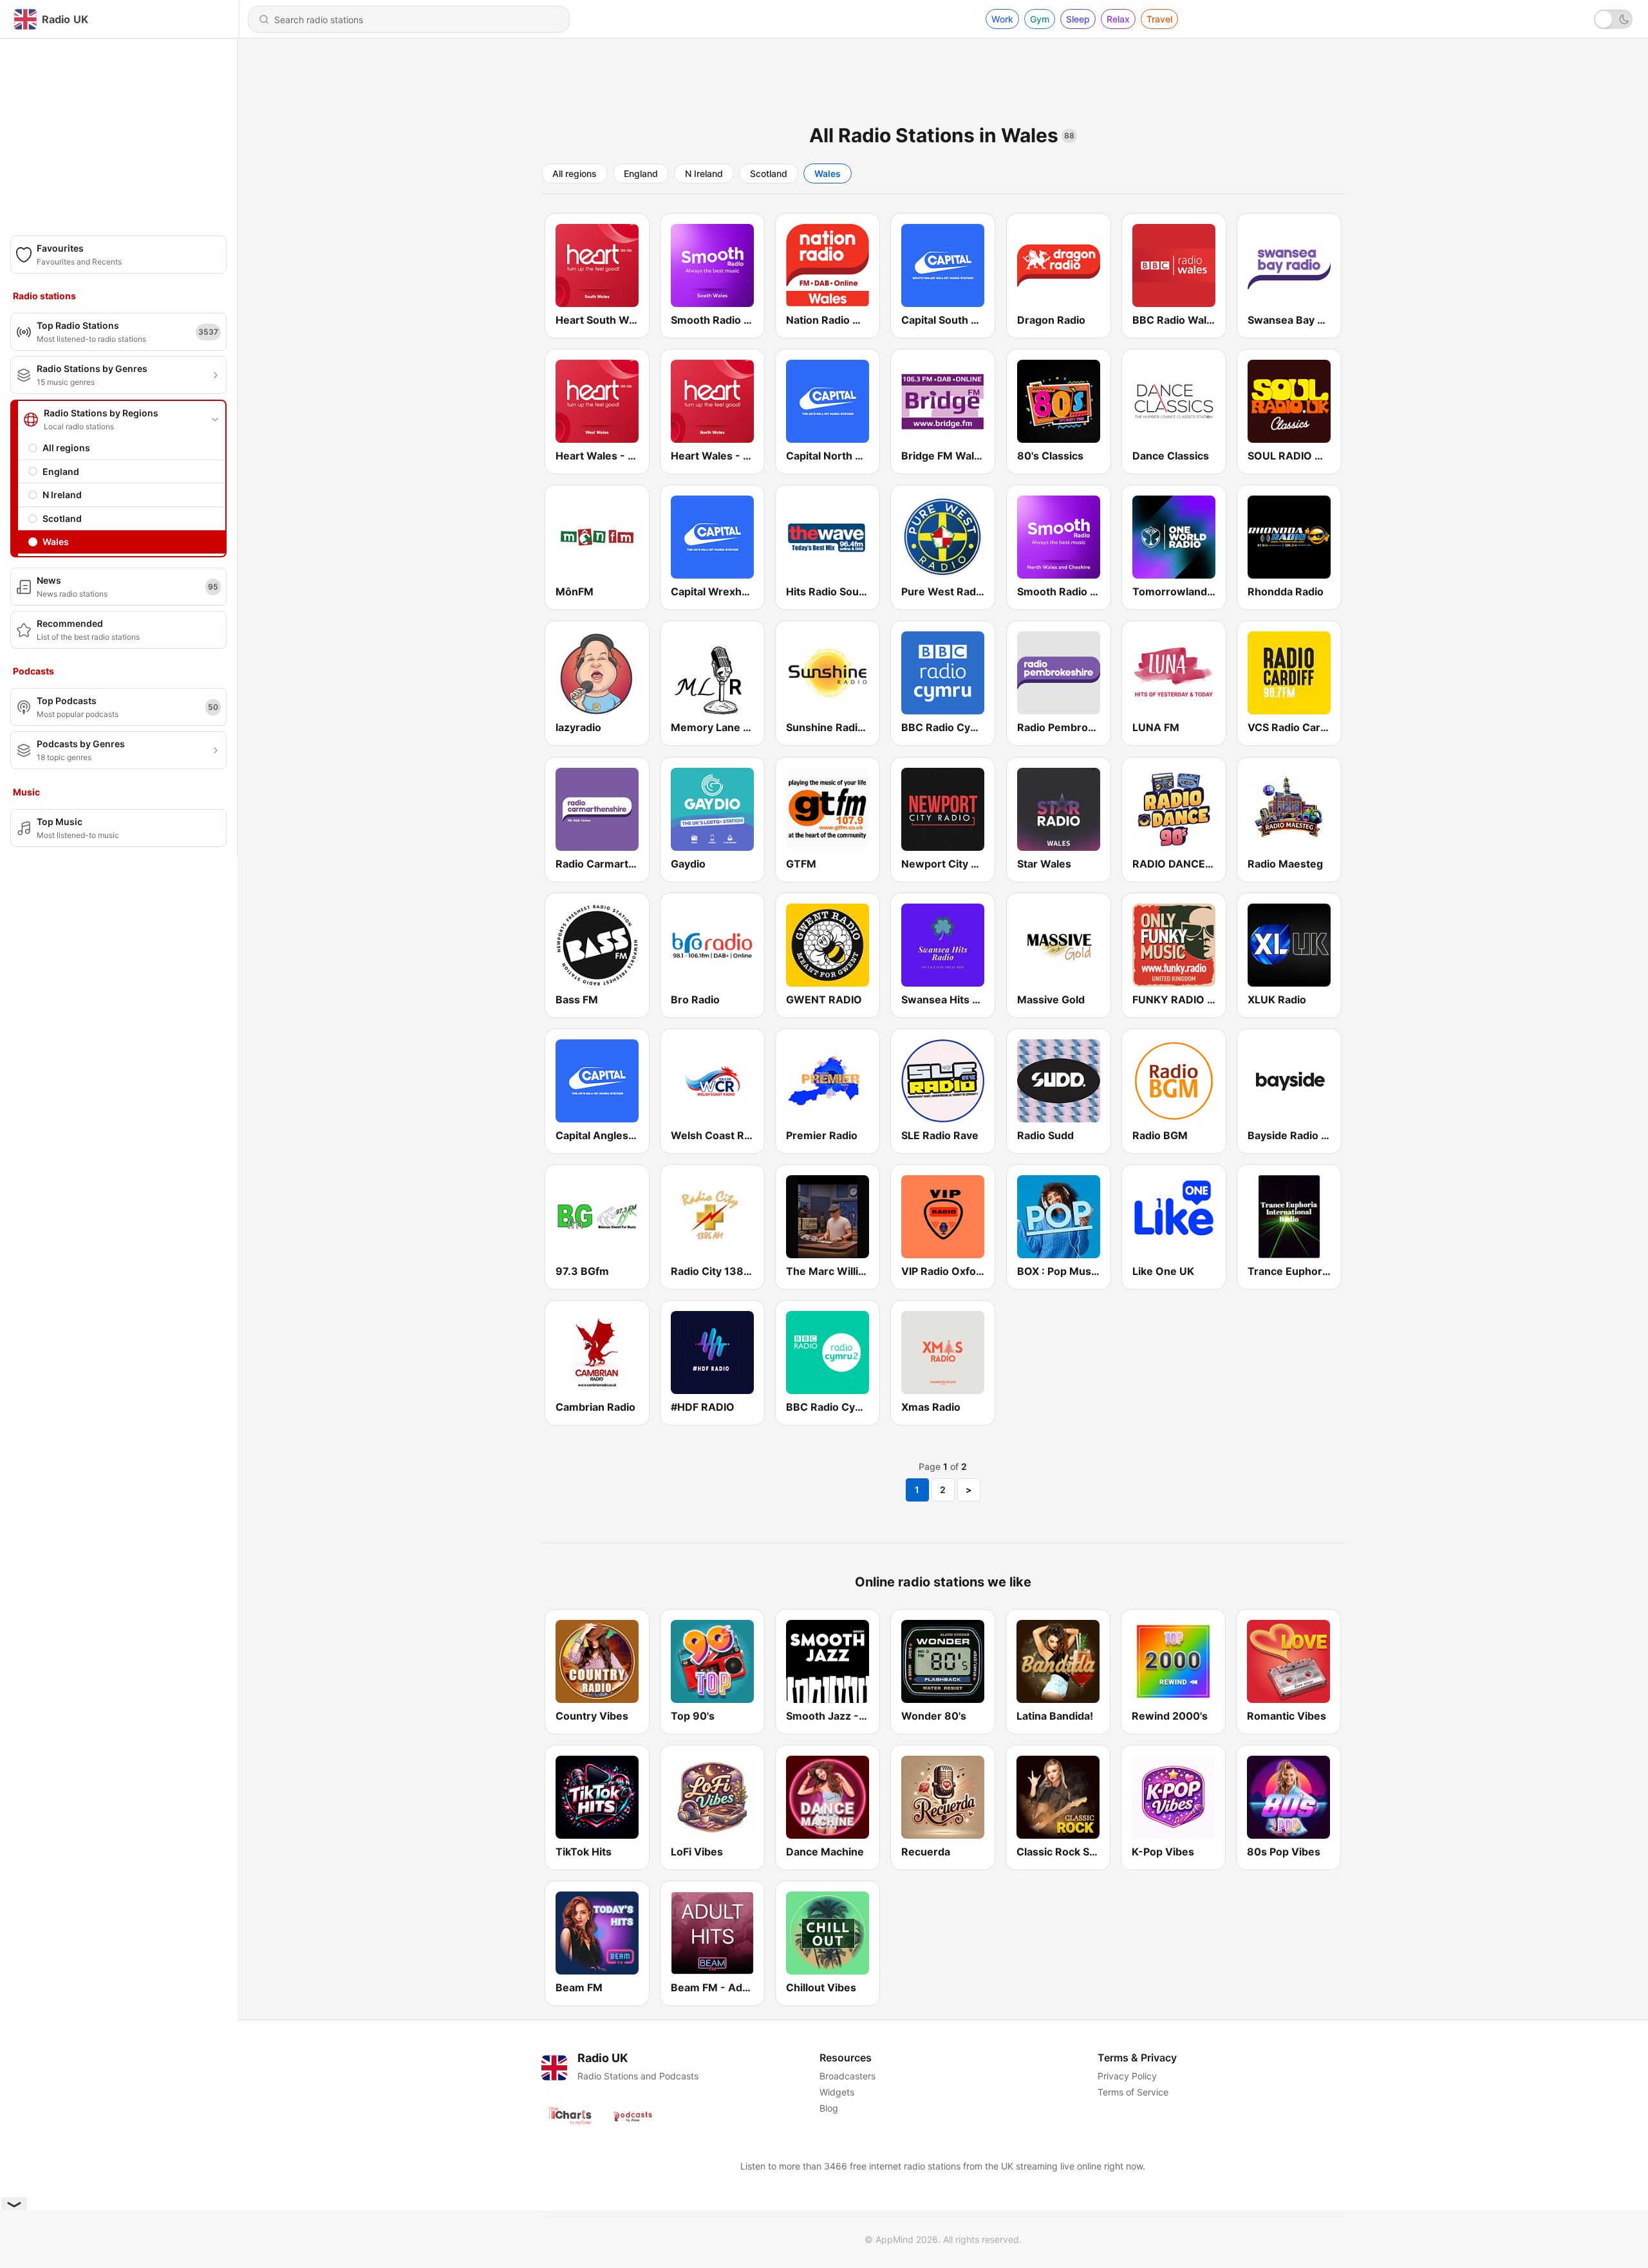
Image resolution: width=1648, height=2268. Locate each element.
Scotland (62, 518)
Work (1002, 19)
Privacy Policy (1127, 2076)
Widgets (837, 2092)
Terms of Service (1133, 2092)
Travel (1159, 19)
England (61, 471)
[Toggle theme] (1613, 19)
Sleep (1078, 19)
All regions (66, 448)
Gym (1040, 19)
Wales (56, 542)
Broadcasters (847, 2076)
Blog (829, 2108)
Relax (1118, 19)
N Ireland (62, 495)
